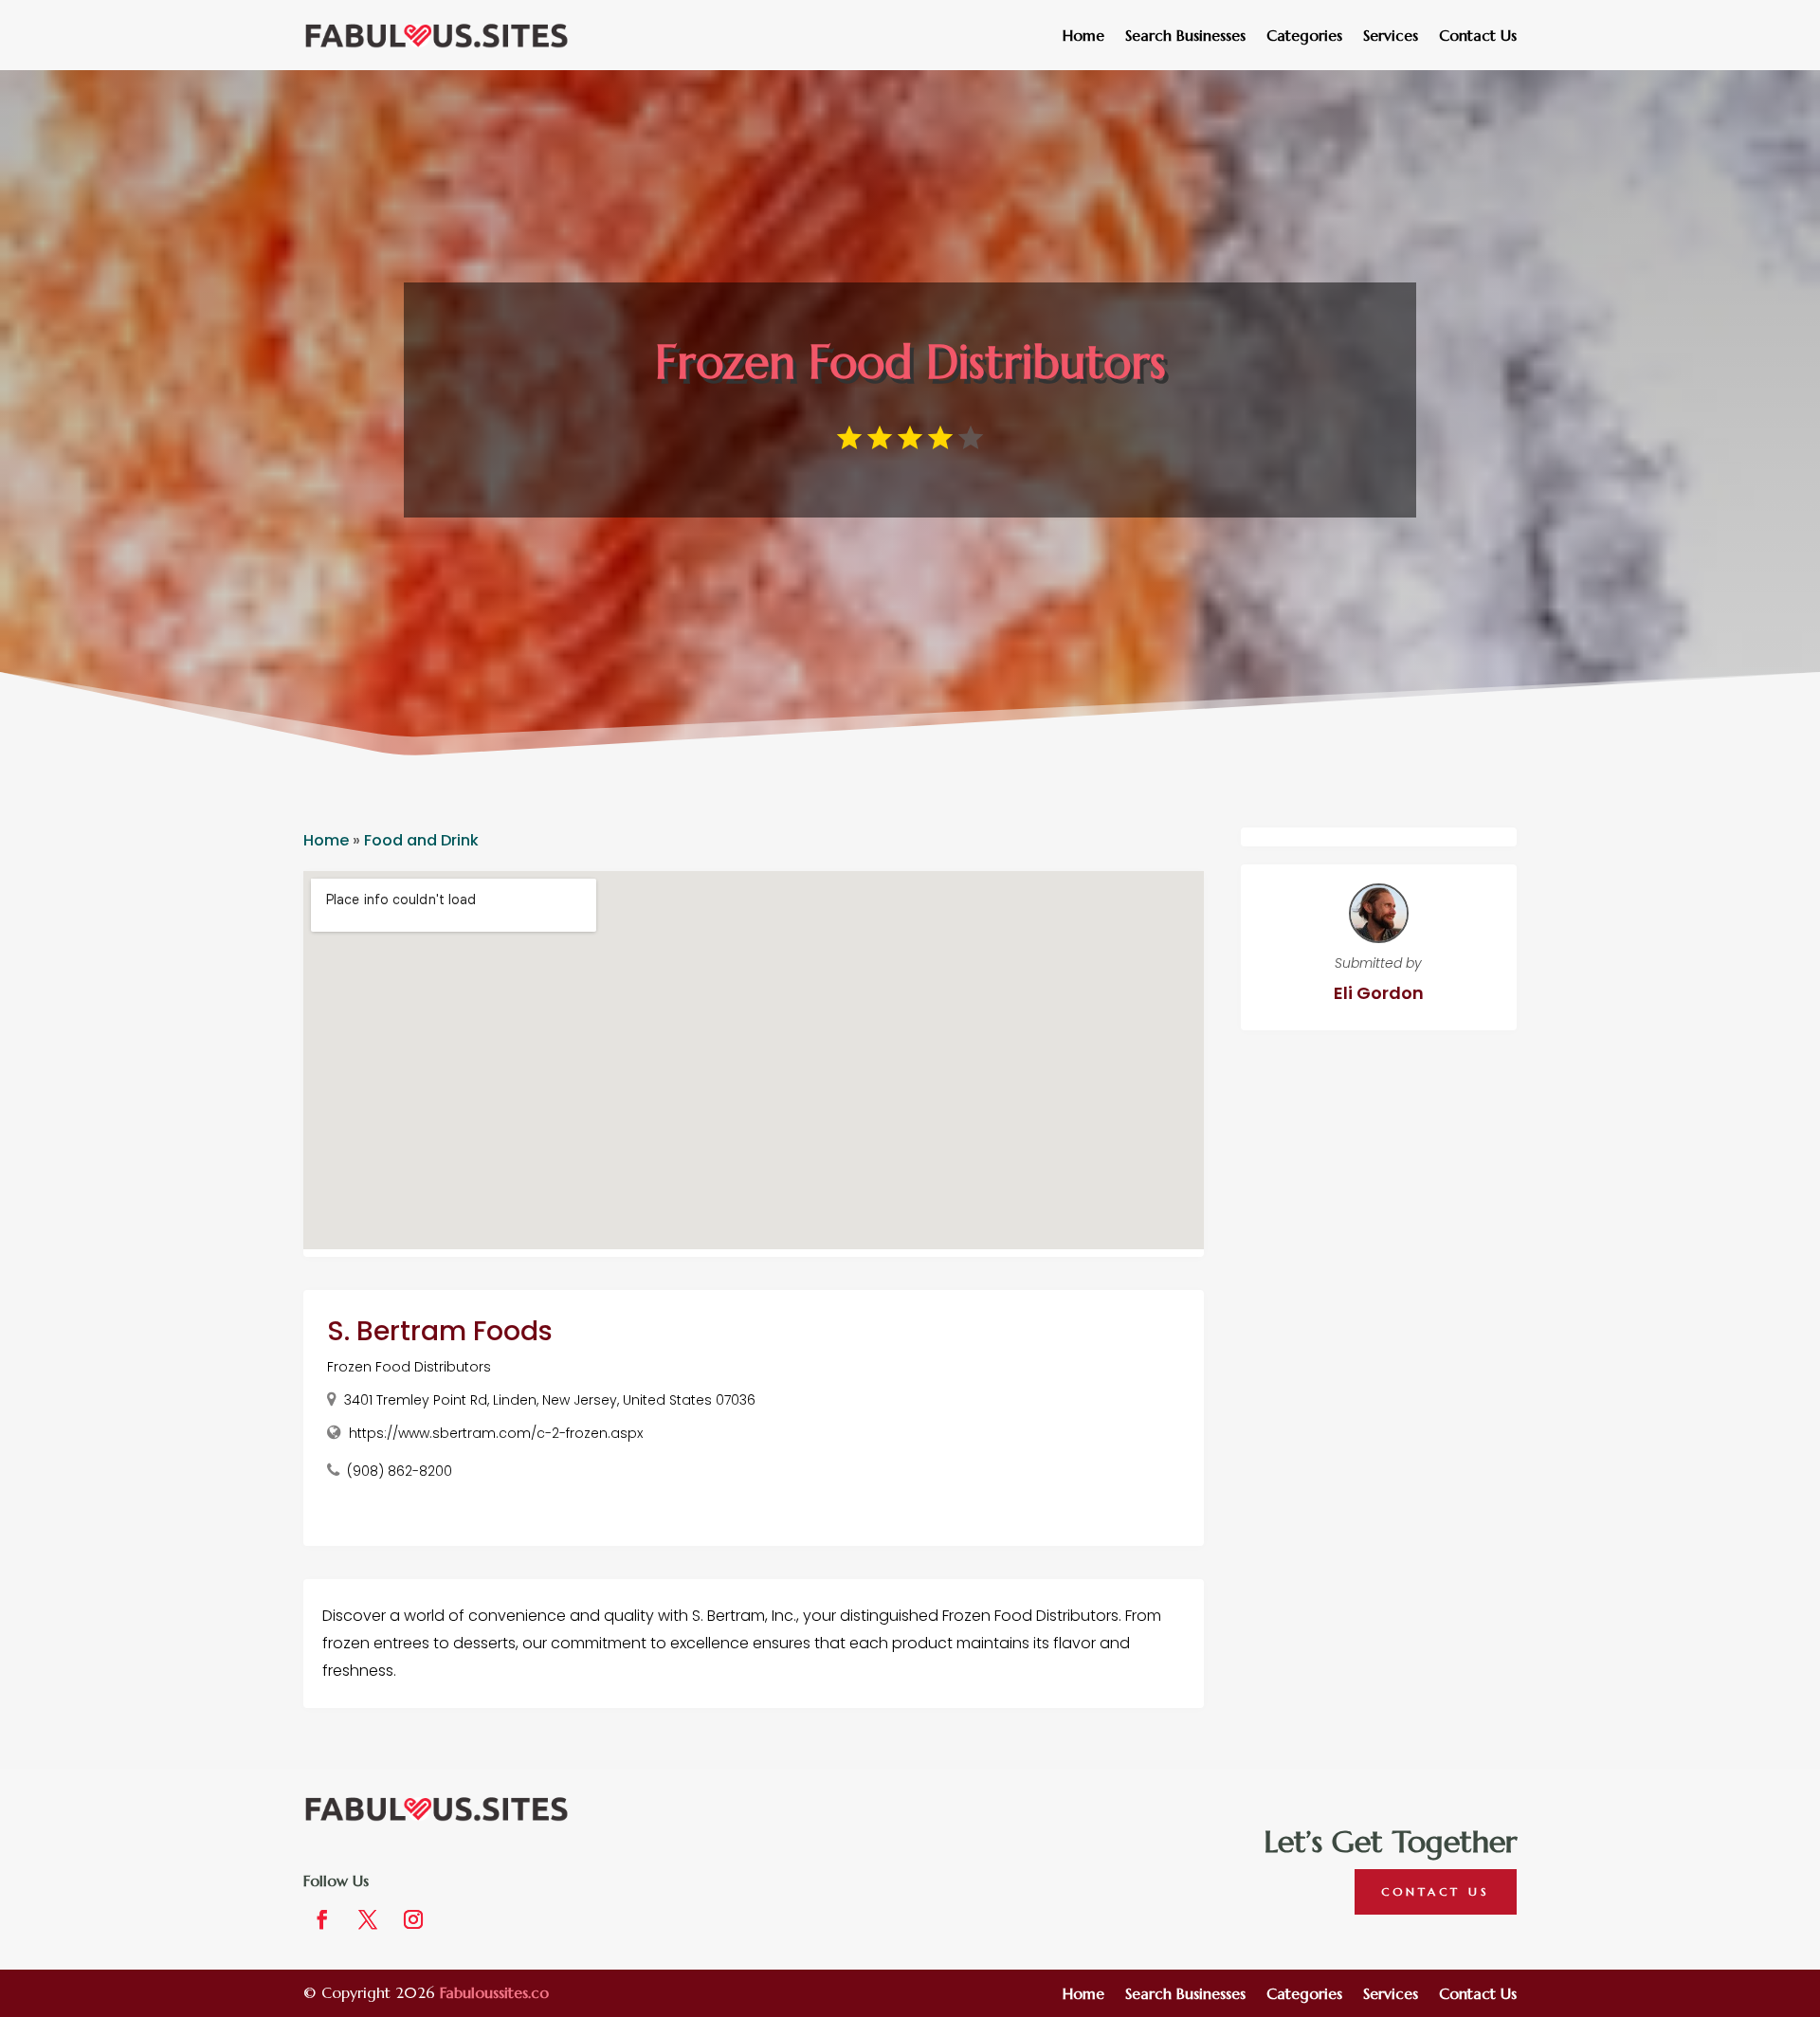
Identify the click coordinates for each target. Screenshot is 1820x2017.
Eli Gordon (1379, 993)
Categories (1304, 36)
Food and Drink (421, 840)
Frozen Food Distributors (409, 1367)
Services (1391, 36)
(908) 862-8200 (400, 1471)
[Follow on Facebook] (322, 1919)
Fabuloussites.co (494, 1992)
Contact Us (1478, 36)
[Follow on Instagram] (413, 1919)
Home (1083, 36)
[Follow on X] (368, 1919)
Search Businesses (1185, 36)
